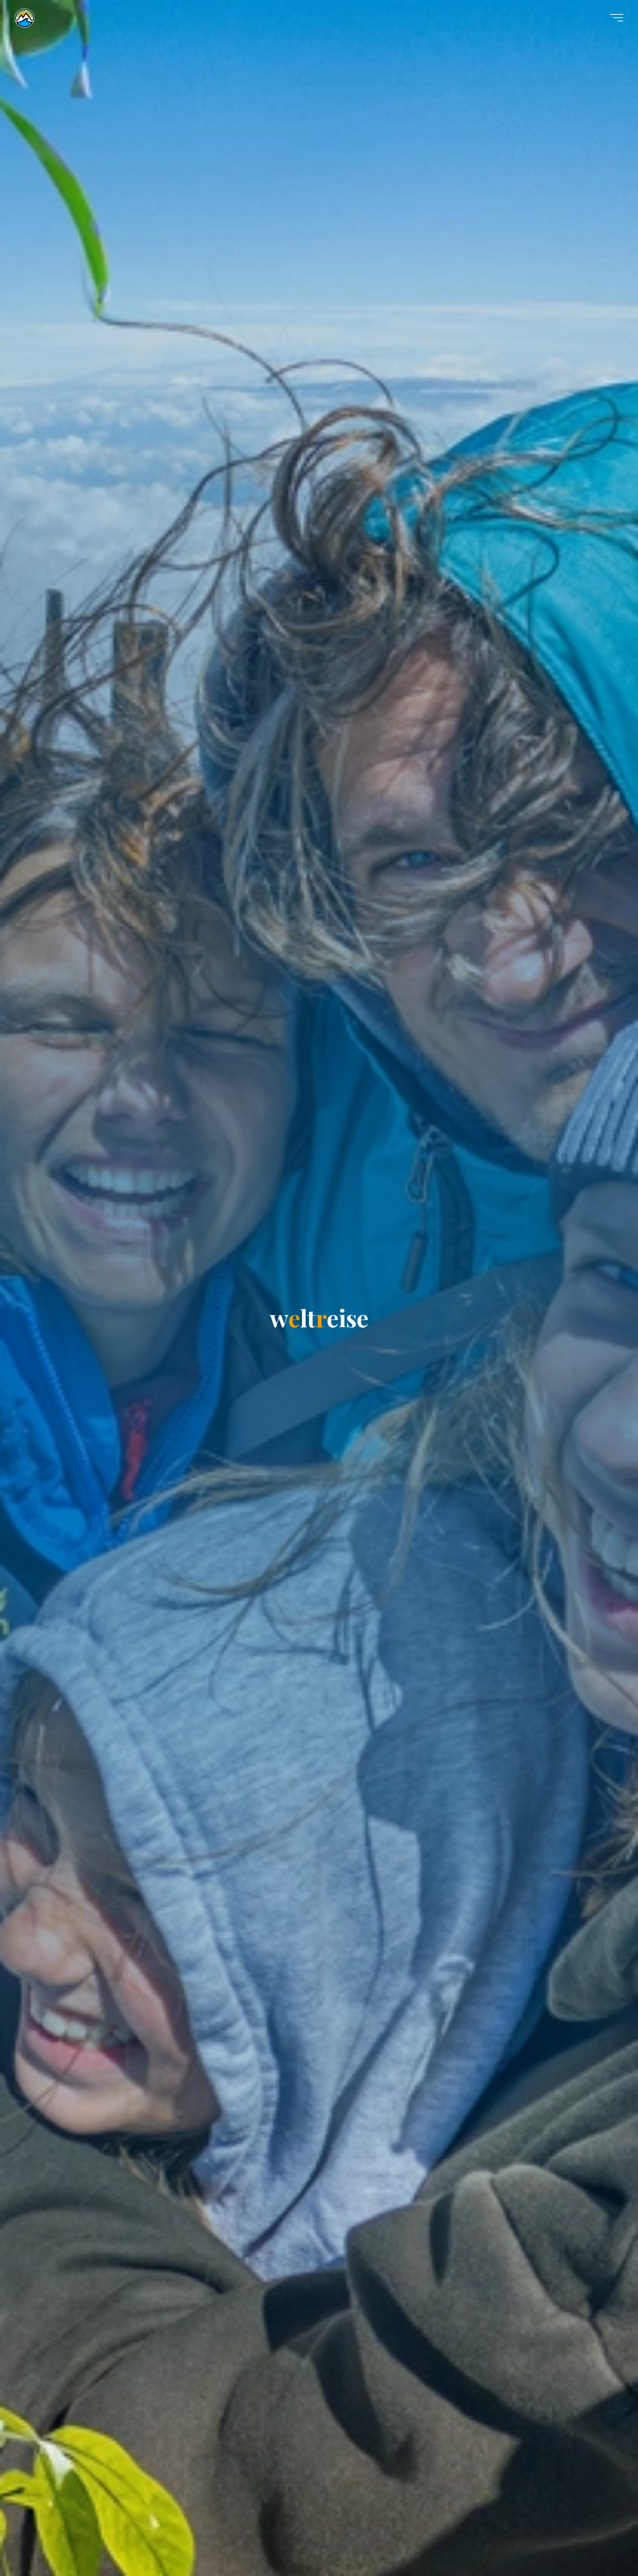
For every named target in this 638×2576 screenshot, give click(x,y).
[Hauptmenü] (617, 18)
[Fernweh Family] (25, 17)
